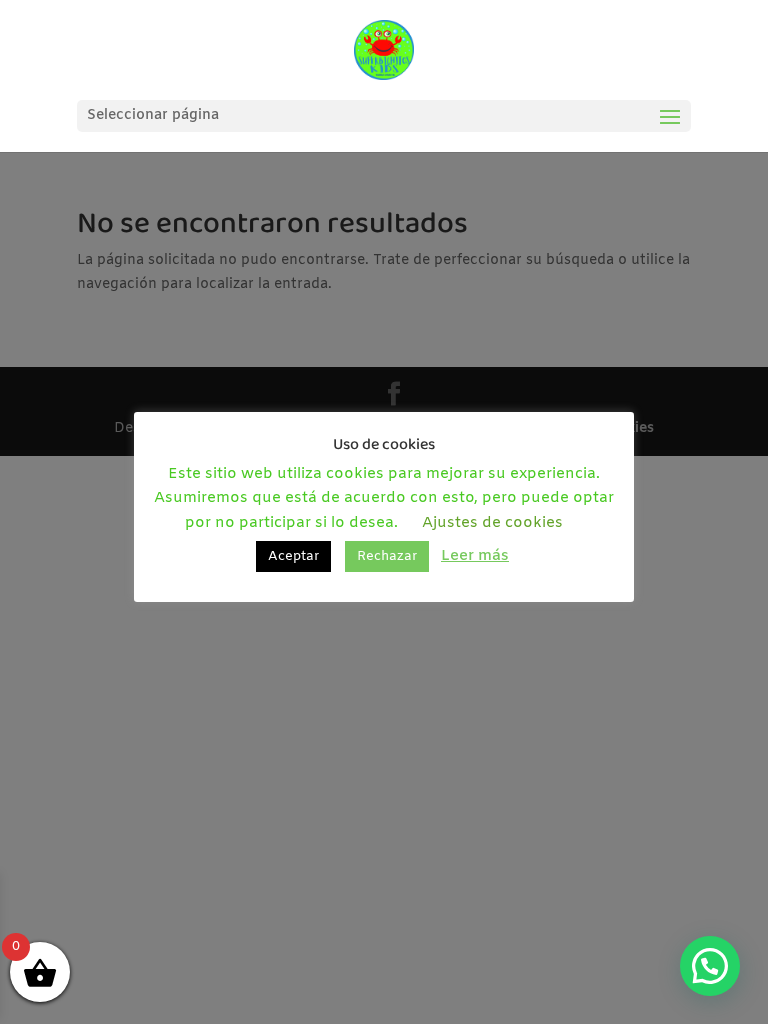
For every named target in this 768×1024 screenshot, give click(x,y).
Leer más (475, 556)
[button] (710, 966)
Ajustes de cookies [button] (492, 523)
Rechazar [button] (387, 556)
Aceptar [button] (293, 556)
